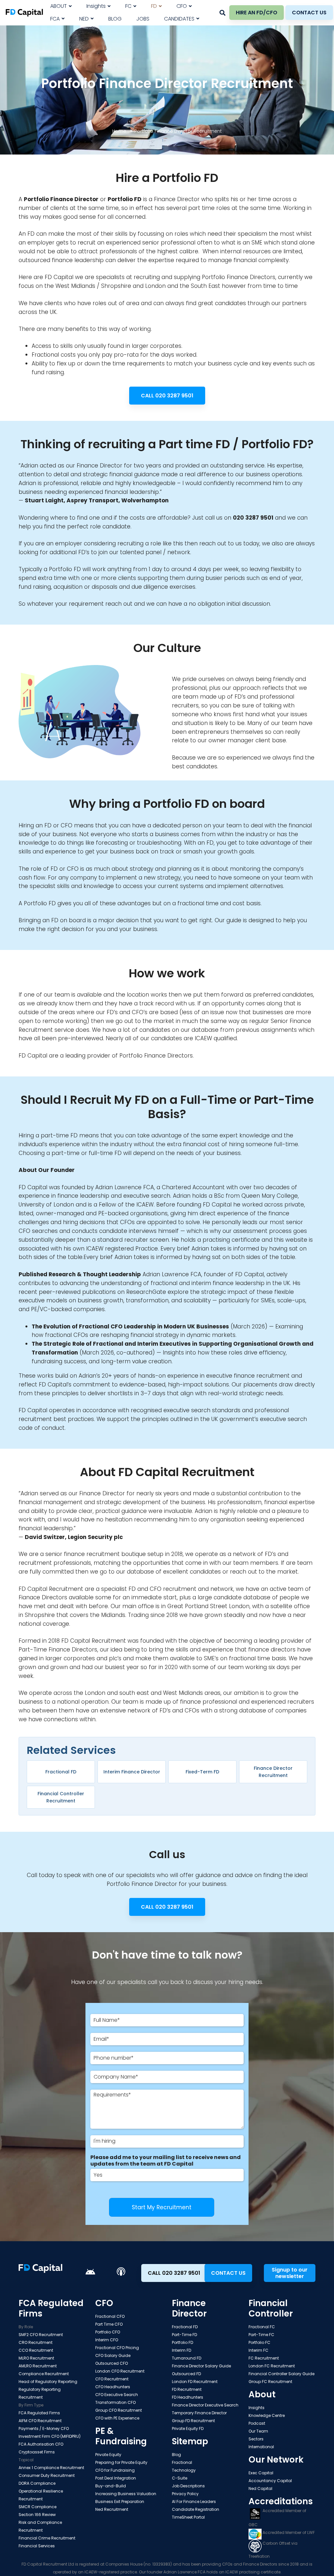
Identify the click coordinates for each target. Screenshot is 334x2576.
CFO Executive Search (117, 2395)
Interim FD (182, 2350)
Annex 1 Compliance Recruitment (51, 2468)
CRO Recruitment (36, 2342)
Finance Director (74, 199)
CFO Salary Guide (113, 2355)
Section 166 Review (37, 2515)
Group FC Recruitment (270, 2382)
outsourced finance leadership (61, 260)
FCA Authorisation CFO (41, 2444)
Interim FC (258, 2350)
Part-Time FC (261, 2335)
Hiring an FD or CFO (46, 825)
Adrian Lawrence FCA (125, 1187)
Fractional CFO (110, 2316)
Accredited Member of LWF (288, 2532)
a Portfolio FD (62, 569)
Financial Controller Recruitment (61, 1797)
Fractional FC (262, 2327)
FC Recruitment (264, 2358)
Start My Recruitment (162, 2207)
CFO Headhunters (113, 2387)
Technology (184, 2470)
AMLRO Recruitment (38, 2366)
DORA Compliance (37, 2483)
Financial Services (37, 2546)
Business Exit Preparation (120, 2502)
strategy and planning (161, 869)
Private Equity (108, 2455)
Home (119, 131)
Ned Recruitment (112, 2509)
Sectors (256, 2439)
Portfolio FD (182, 2342)
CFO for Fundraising (115, 2470)
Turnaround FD (187, 2358)
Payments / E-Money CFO (44, 2428)
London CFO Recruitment (120, 2371)
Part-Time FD (184, 2335)
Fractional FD (61, 1772)
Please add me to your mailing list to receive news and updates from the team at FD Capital (166, 2161)
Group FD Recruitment (193, 2421)
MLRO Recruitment (36, 2358)
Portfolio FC (259, 2342)
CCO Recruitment (36, 2350)
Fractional (182, 2462)
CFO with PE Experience (117, 2418)
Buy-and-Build (111, 2486)
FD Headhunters (188, 2397)
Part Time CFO (109, 2324)
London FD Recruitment (195, 2382)
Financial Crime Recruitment (47, 2538)
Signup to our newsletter (290, 2273)
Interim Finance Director (132, 1772)
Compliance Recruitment (44, 2374)
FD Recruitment (187, 2389)
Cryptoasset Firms (37, 2452)
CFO (156, 1589)
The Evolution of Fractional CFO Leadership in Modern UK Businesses (130, 1326)
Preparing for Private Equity (121, 2462)
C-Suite (180, 2478)
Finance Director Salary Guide (201, 2366)
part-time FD (59, 1135)
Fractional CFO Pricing (117, 2348)
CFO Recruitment (112, 2379)
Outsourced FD (186, 2374)
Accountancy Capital (270, 2481)
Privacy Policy (185, 2494)
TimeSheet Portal (188, 2517)
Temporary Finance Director (199, 2413)
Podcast (257, 2423)
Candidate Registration (196, 2509)
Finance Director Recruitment (273, 1772)
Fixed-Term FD (202, 1772)
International (261, 2447)
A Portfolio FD (37, 903)
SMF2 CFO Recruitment (41, 2335)
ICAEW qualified (216, 1038)
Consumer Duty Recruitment (47, 2475)
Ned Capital (260, 2488)
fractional (242, 1658)
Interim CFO (107, 2340)
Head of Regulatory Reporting (48, 2382)
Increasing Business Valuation (126, 2494)
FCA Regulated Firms (39, 2413)
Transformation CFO (115, 2402)
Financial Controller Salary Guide (281, 2374)
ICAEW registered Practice (122, 1249)
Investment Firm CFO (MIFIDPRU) (50, 2436)
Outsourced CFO (112, 2363)
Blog (176, 2455)
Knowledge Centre (267, 2415)
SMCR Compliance (38, 2507)
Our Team (258, 2431)
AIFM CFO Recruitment (40, 2421)
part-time (66, 1153)
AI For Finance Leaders (194, 2502)
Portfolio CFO (108, 2332)
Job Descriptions (188, 2486)
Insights (257, 2408)
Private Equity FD (188, 2428)
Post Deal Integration (116, 2478)
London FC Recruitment (272, 2366)
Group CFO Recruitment (119, 2410)
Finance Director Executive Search (205, 2405)
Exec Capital (261, 2473)
